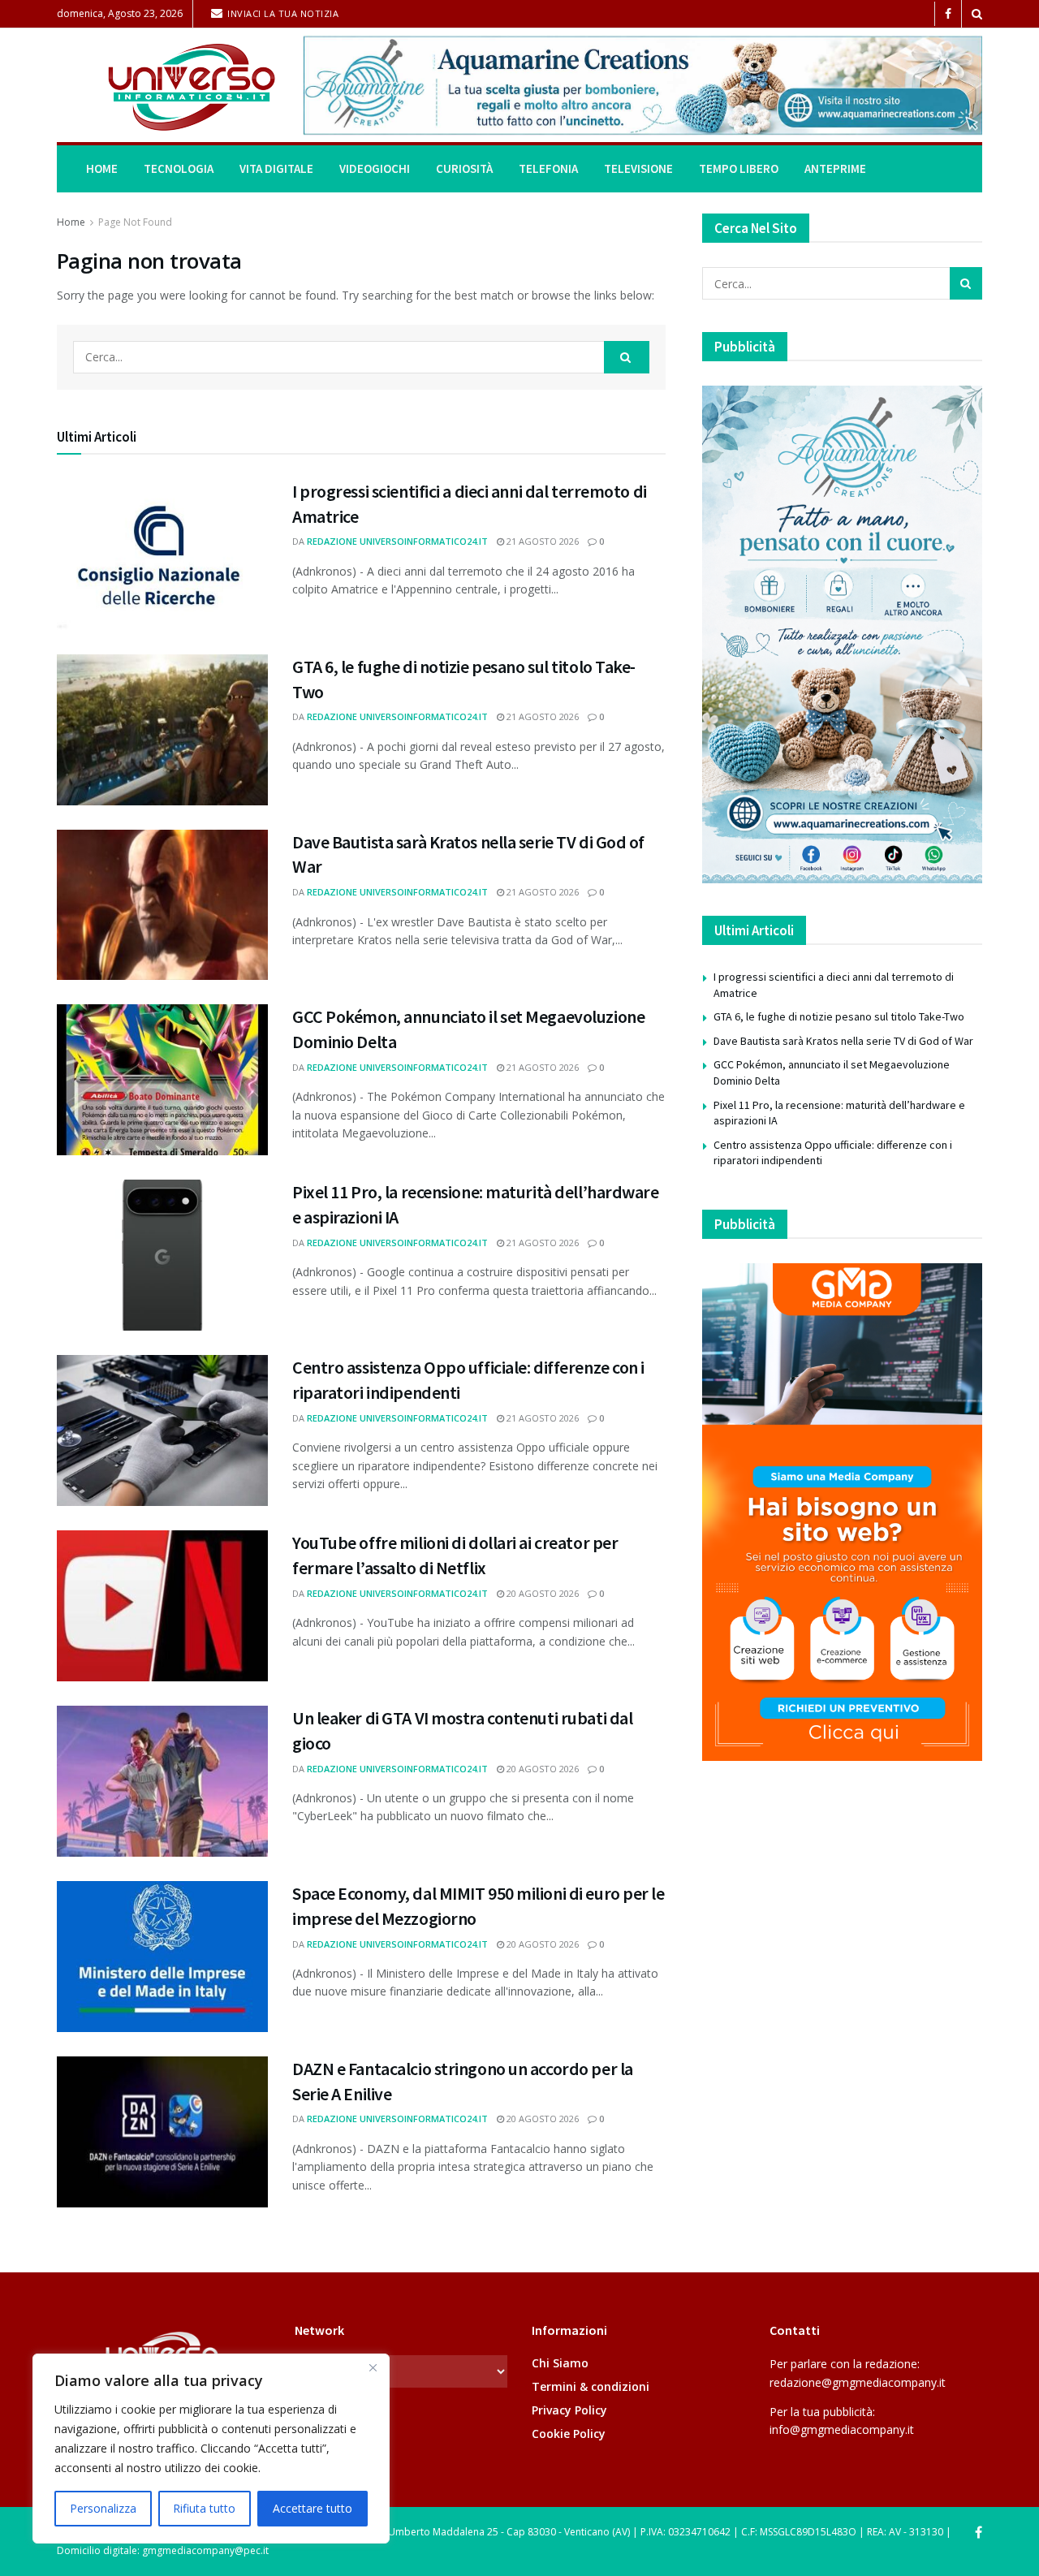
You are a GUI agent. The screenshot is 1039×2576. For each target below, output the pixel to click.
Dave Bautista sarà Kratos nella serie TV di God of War (843, 1041)
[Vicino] (373, 2367)
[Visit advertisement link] (643, 85)
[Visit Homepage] (169, 86)
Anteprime (835, 168)
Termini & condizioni (591, 2386)
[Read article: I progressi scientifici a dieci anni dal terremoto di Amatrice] (162, 554)
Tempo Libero (739, 168)
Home (102, 168)
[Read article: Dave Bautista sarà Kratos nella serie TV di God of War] (162, 905)
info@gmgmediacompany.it (842, 2429)
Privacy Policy (569, 2410)
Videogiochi (375, 168)
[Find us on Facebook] (948, 14)
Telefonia (548, 168)
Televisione (638, 168)
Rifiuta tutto (204, 2508)
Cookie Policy (569, 2434)
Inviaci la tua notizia (282, 13)
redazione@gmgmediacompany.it (858, 2382)
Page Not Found (135, 222)
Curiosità (464, 168)
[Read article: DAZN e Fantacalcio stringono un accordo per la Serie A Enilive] (162, 2132)
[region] (211, 2449)
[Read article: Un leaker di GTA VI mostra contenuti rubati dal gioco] (162, 1781)
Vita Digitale (276, 168)
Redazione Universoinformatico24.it (397, 541)
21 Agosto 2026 (541, 541)
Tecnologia (179, 168)
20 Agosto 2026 (541, 1593)
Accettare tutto (313, 2508)
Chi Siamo (560, 2363)
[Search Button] (977, 14)
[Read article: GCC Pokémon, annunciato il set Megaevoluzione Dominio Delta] (162, 1080)
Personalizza (103, 2508)
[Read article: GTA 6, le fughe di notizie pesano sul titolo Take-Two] (162, 730)
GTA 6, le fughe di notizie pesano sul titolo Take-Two (839, 1016)
